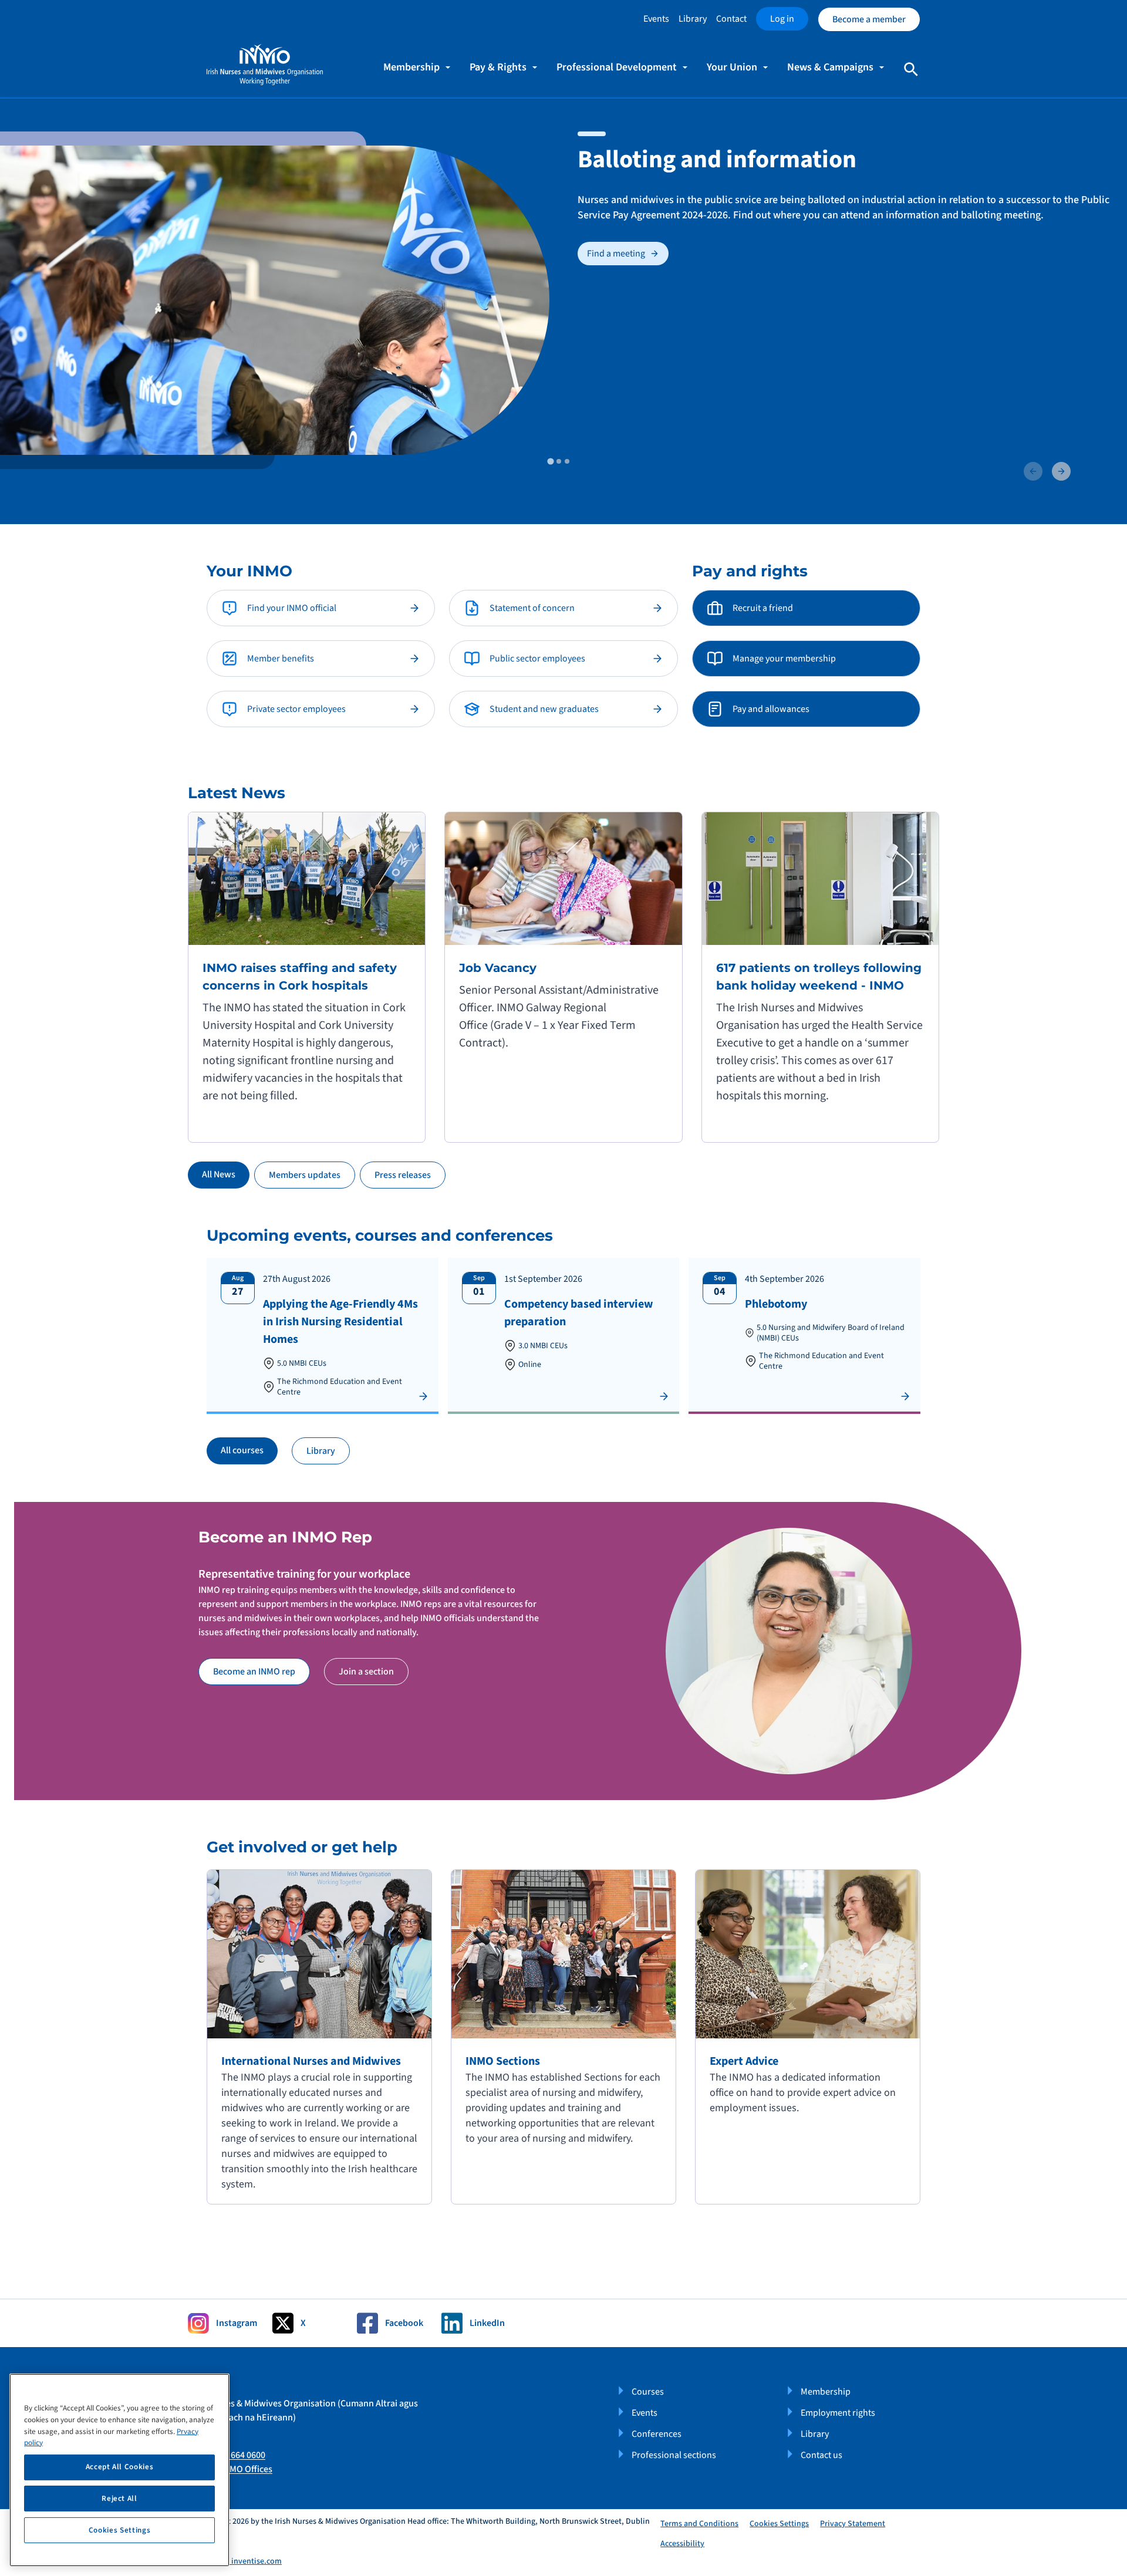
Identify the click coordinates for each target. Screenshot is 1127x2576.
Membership (826, 2392)
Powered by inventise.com (235, 2561)
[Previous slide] (1033, 471)
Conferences (657, 2434)
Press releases (403, 1175)
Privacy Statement (853, 2524)
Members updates (305, 1175)
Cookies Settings (779, 2524)
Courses (648, 2392)
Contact (731, 19)
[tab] (550, 461)
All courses (242, 1450)
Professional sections (674, 2455)
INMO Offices (247, 2469)
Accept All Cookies (120, 2467)
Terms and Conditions (699, 2524)
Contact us (821, 2455)
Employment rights (838, 2413)
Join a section (366, 1672)
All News (219, 1174)
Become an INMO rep (254, 1672)
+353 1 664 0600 (234, 2455)
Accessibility (682, 2544)
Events (656, 19)
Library (693, 19)
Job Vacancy (498, 968)
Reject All (119, 2499)
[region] (119, 2470)
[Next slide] (1061, 471)
